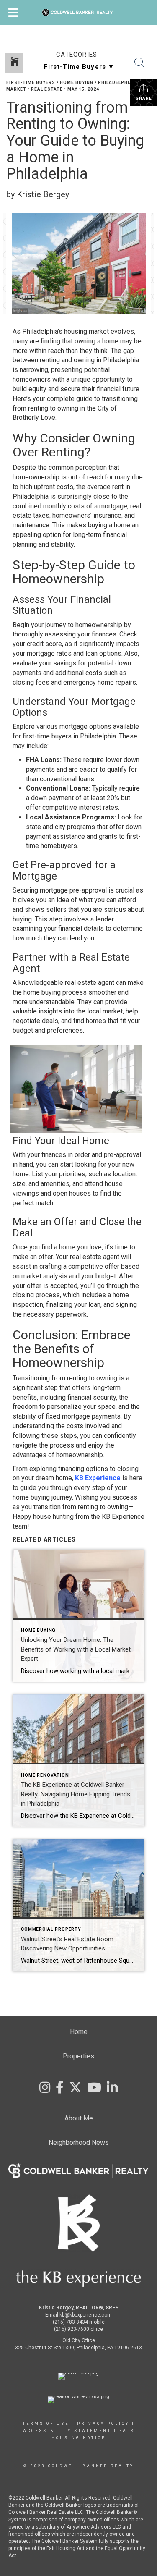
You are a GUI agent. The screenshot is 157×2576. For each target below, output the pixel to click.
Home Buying (77, 82)
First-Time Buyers (31, 82)
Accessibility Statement (67, 2431)
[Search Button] (139, 63)
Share (144, 98)
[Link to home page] (78, 13)
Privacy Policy (103, 2424)
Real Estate (47, 89)
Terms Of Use (46, 2424)
